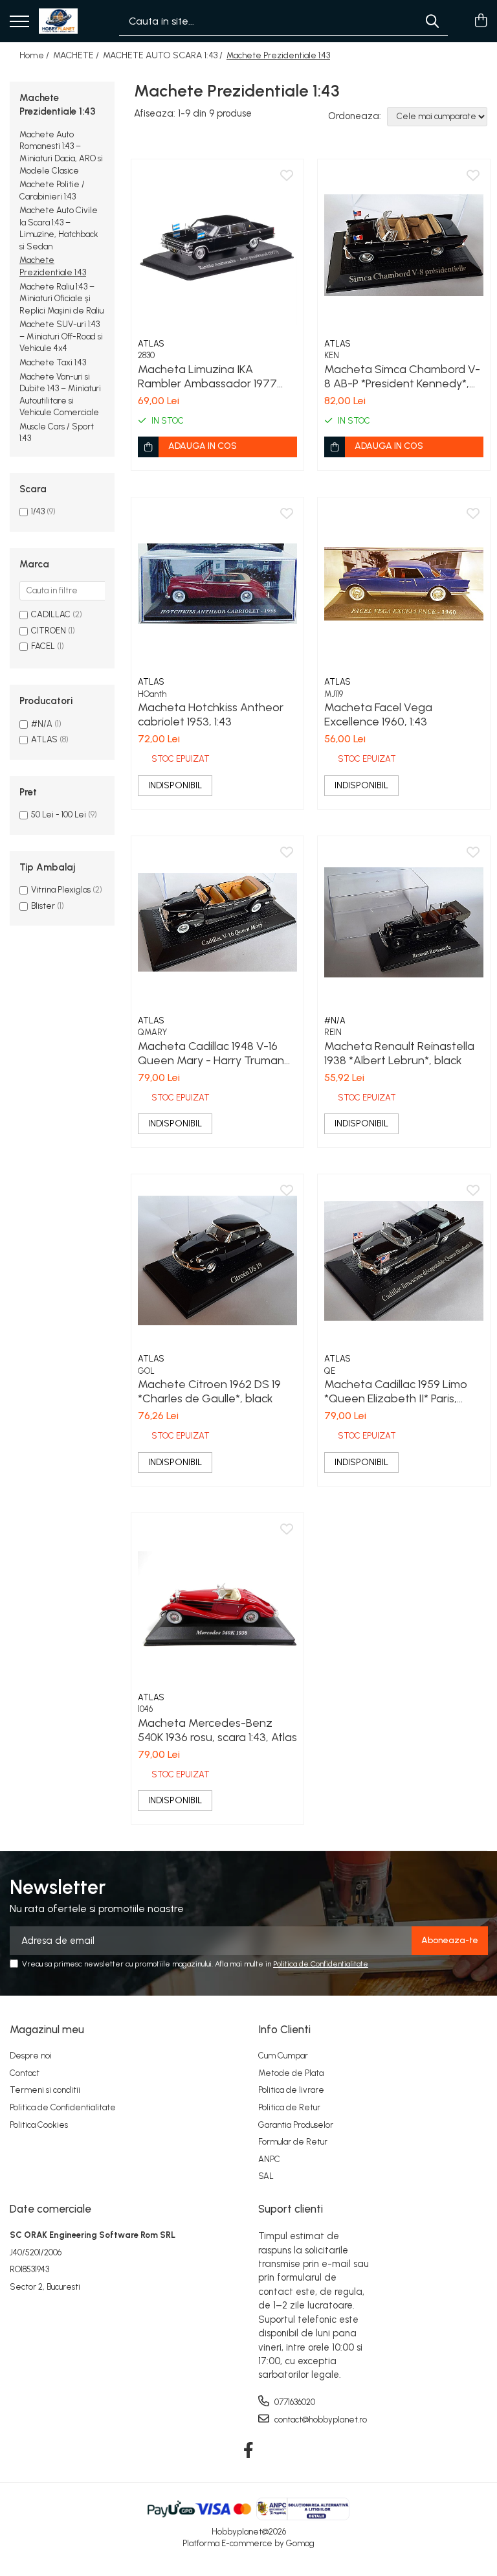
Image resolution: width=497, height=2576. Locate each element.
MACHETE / (77, 55)
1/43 (38, 511)
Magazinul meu (47, 2029)
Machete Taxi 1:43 (53, 362)
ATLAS (44, 739)
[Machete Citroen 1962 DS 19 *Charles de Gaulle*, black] (217, 1260)
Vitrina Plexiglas (61, 890)
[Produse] (19, 22)
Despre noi (31, 2056)
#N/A (42, 724)
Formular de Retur (293, 2142)
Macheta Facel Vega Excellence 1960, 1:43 (378, 714)
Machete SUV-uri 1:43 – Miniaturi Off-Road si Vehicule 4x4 (61, 336)
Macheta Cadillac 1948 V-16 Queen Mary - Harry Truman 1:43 (211, 1053)
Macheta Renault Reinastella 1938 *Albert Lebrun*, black (399, 1053)
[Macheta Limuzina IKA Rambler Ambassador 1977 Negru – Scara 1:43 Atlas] (217, 245)
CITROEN (49, 631)
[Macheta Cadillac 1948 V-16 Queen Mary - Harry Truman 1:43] (217, 922)
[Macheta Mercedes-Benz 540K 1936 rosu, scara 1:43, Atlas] (217, 1599)
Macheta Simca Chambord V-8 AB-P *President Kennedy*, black (402, 376)
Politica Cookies (39, 2125)
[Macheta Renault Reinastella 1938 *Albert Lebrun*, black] (404, 922)
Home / (35, 55)
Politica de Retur (289, 2107)
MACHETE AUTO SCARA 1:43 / (164, 55)
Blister (43, 906)
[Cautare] (432, 21)
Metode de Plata (291, 2073)
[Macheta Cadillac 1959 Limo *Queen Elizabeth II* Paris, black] (404, 1260)
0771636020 (294, 2402)
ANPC (269, 2159)
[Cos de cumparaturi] (480, 21)
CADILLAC (51, 614)
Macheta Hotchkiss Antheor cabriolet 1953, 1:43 (211, 714)
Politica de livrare (291, 2090)
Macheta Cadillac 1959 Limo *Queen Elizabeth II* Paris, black (396, 1391)
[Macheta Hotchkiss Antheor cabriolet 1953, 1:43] (217, 584)
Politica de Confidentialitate (321, 1964)
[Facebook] (249, 2451)
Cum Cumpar (283, 2056)
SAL (266, 2176)
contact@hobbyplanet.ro (320, 2420)
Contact (25, 2073)
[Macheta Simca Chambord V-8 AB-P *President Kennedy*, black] (404, 245)
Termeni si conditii (45, 2090)
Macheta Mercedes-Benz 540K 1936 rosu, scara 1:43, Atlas (217, 1730)
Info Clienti (284, 2029)
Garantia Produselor (296, 2125)
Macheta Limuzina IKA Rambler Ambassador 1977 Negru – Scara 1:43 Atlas (207, 376)
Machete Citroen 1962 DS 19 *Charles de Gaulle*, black (209, 1391)
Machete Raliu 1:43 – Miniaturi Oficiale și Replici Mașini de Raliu (61, 299)
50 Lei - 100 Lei (59, 815)
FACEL (43, 646)
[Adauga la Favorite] (287, 176)
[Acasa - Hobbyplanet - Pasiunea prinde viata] (58, 21)
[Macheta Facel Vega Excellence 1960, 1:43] (404, 584)
